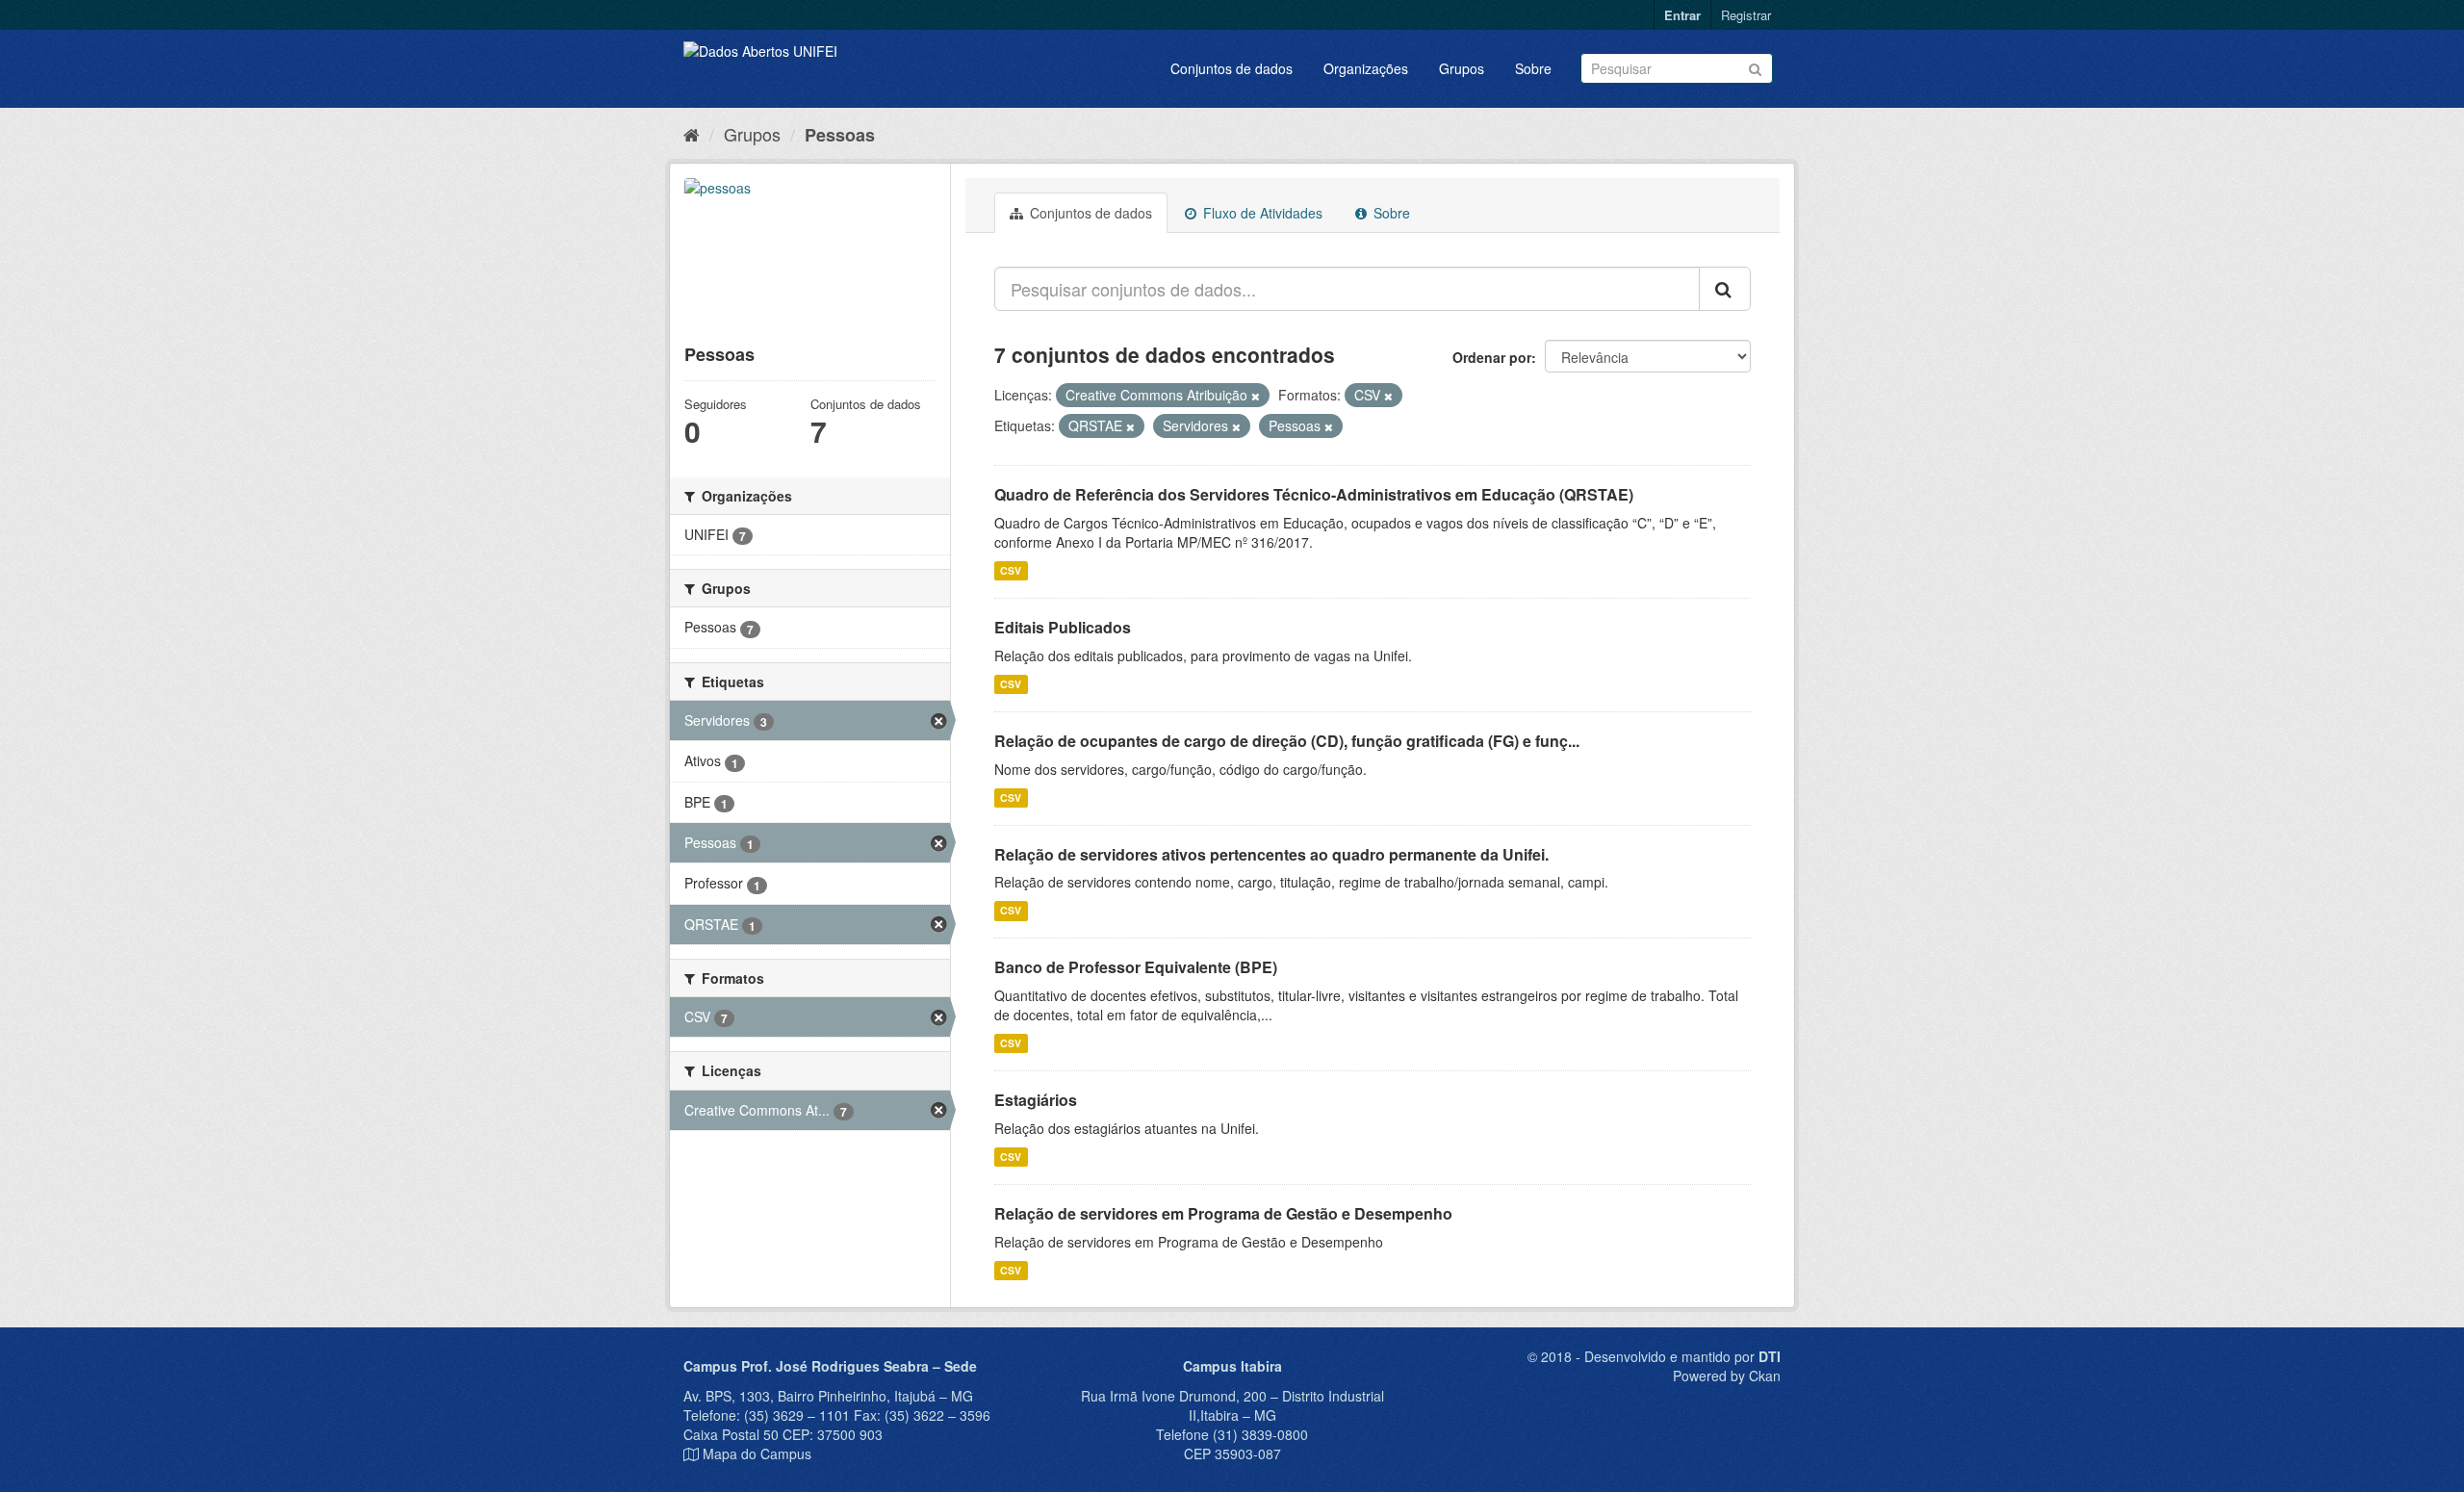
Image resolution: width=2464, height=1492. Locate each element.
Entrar (1682, 15)
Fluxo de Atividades (1261, 213)
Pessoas (840, 135)
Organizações (1366, 68)
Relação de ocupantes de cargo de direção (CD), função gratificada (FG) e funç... (1287, 741)
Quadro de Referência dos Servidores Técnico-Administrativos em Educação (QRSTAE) (1314, 494)
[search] (1725, 289)
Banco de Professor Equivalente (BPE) (1136, 967)
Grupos (1462, 68)
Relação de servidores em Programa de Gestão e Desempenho (1223, 1213)
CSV (1011, 570)
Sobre (1533, 68)
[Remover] (1256, 396)
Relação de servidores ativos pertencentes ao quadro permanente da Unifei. (1271, 854)
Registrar (1746, 15)
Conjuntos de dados (1232, 68)
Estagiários (1036, 1100)
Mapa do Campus (757, 1453)
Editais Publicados (1063, 627)
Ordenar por (1492, 357)
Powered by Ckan (1727, 1376)
